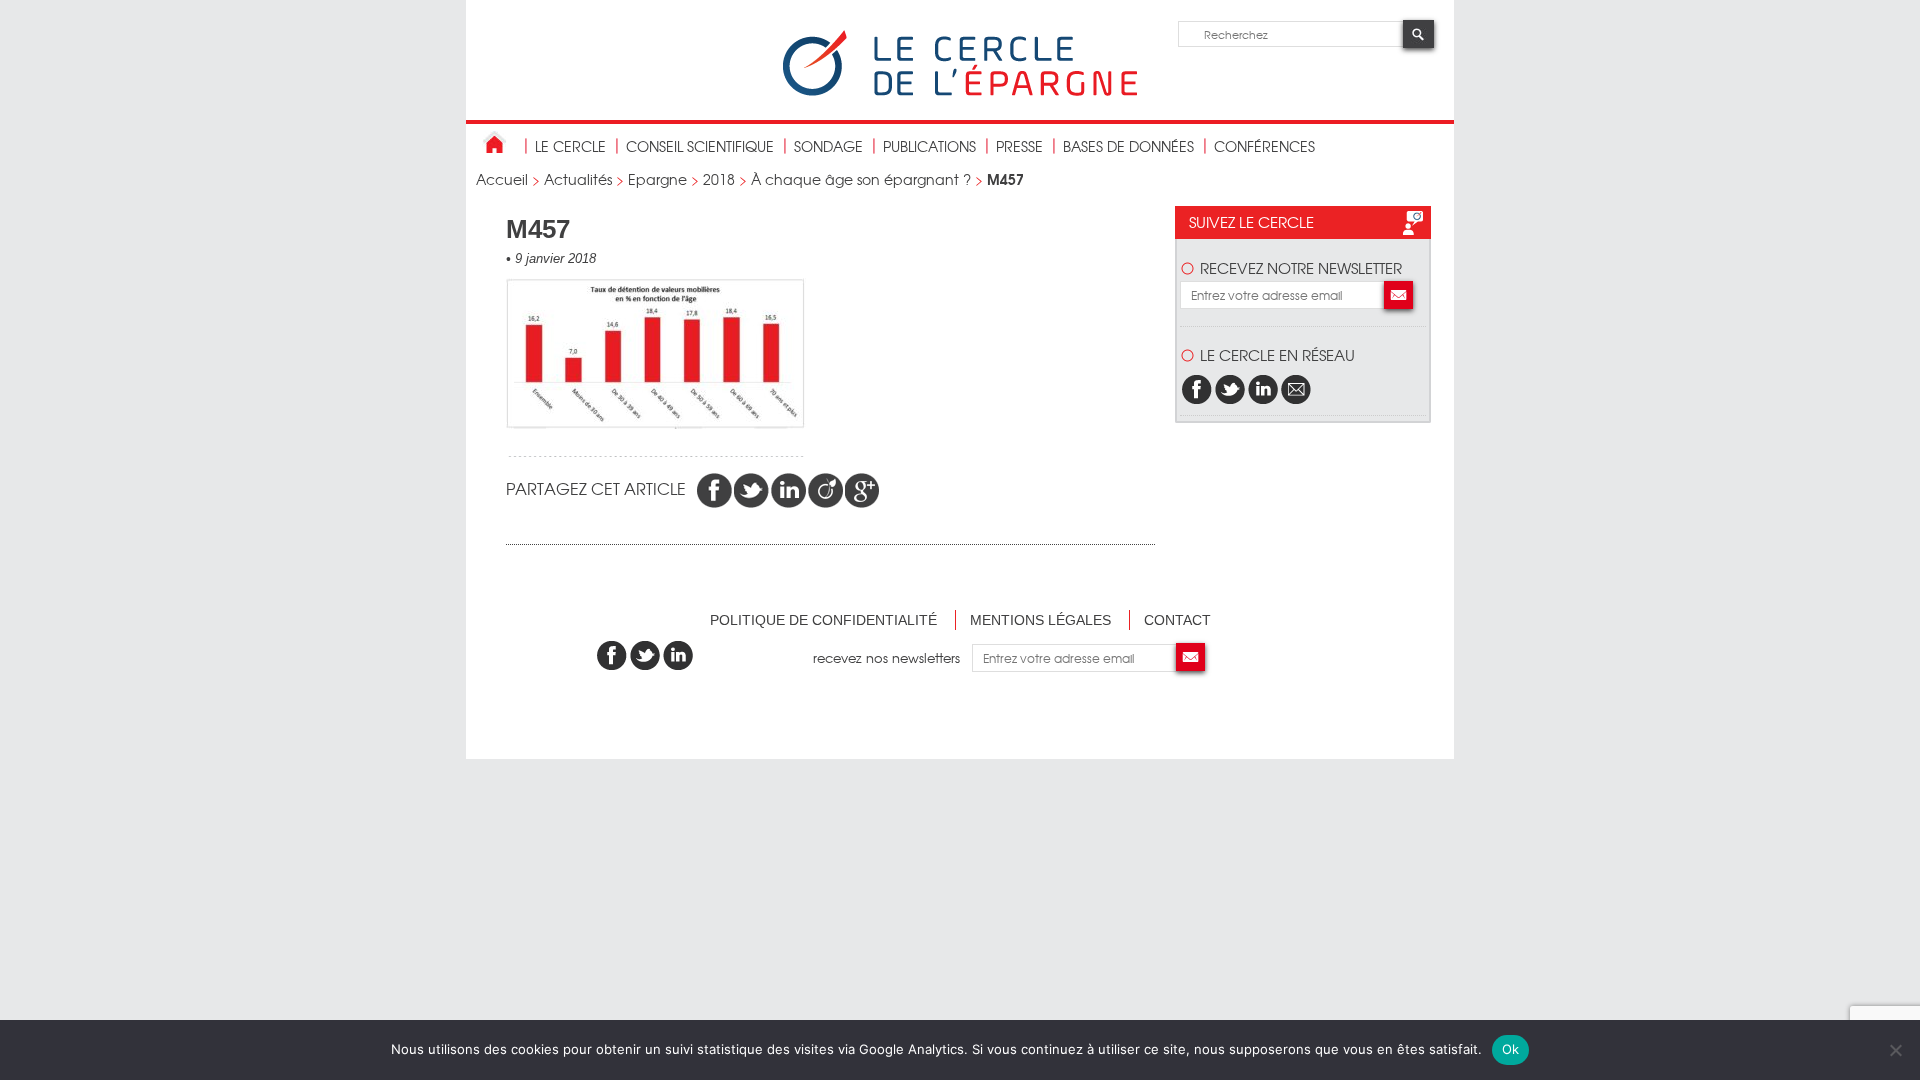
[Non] (1895, 1050)
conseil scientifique (700, 146)
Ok (1511, 1049)
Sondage (828, 146)
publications (929, 146)
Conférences (1264, 146)
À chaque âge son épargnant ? (861, 179)
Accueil (502, 179)
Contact (1177, 620)
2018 (719, 179)
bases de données (1128, 146)
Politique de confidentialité (823, 620)
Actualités (578, 179)
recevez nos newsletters (892, 657)
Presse (1019, 146)
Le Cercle (570, 146)
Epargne (657, 179)
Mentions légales (1040, 620)
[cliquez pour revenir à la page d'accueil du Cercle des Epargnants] (960, 91)
